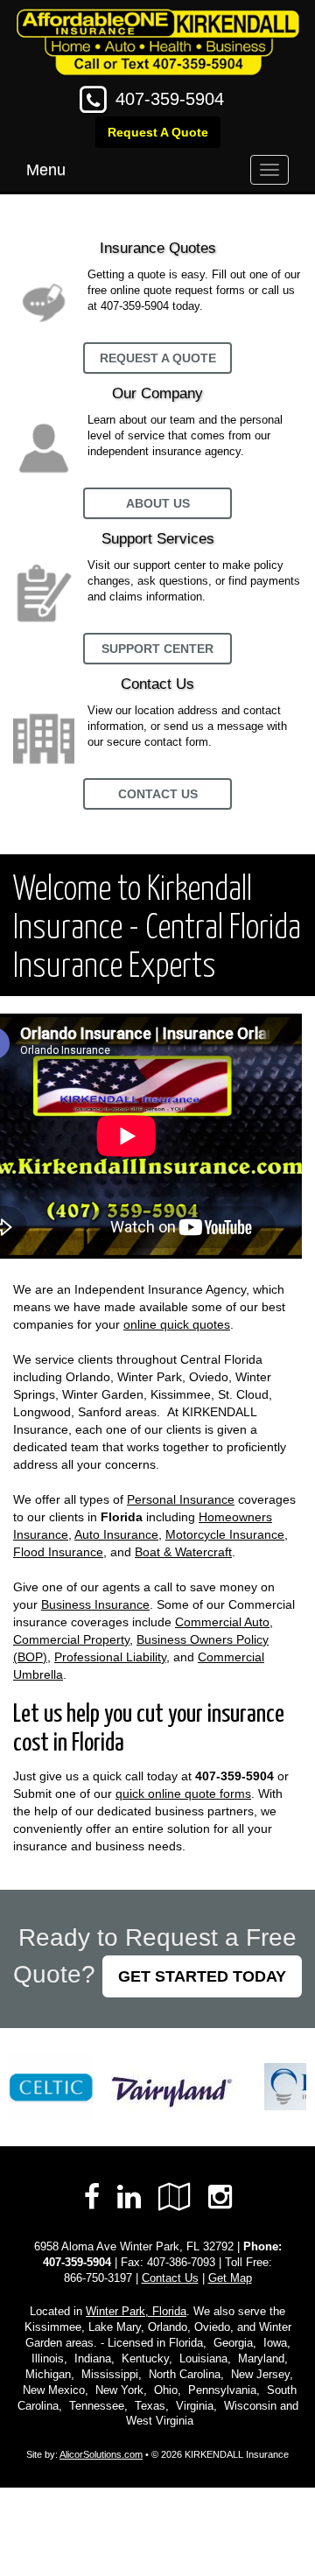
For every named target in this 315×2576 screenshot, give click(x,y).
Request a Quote (158, 358)
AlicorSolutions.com (101, 2454)
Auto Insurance (116, 1534)
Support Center (157, 649)
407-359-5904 (170, 99)
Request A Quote (158, 132)
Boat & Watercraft (183, 1552)
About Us (158, 503)
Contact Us (158, 794)
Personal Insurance (181, 1499)
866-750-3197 (98, 2278)
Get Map (230, 2278)
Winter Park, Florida (136, 2312)
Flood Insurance (58, 1552)
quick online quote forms (183, 1793)
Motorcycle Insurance (225, 1534)
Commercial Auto (222, 1622)
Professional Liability (110, 1657)
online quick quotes (177, 1324)
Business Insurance (95, 1604)
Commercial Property (71, 1639)
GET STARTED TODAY (202, 1976)
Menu (46, 170)
